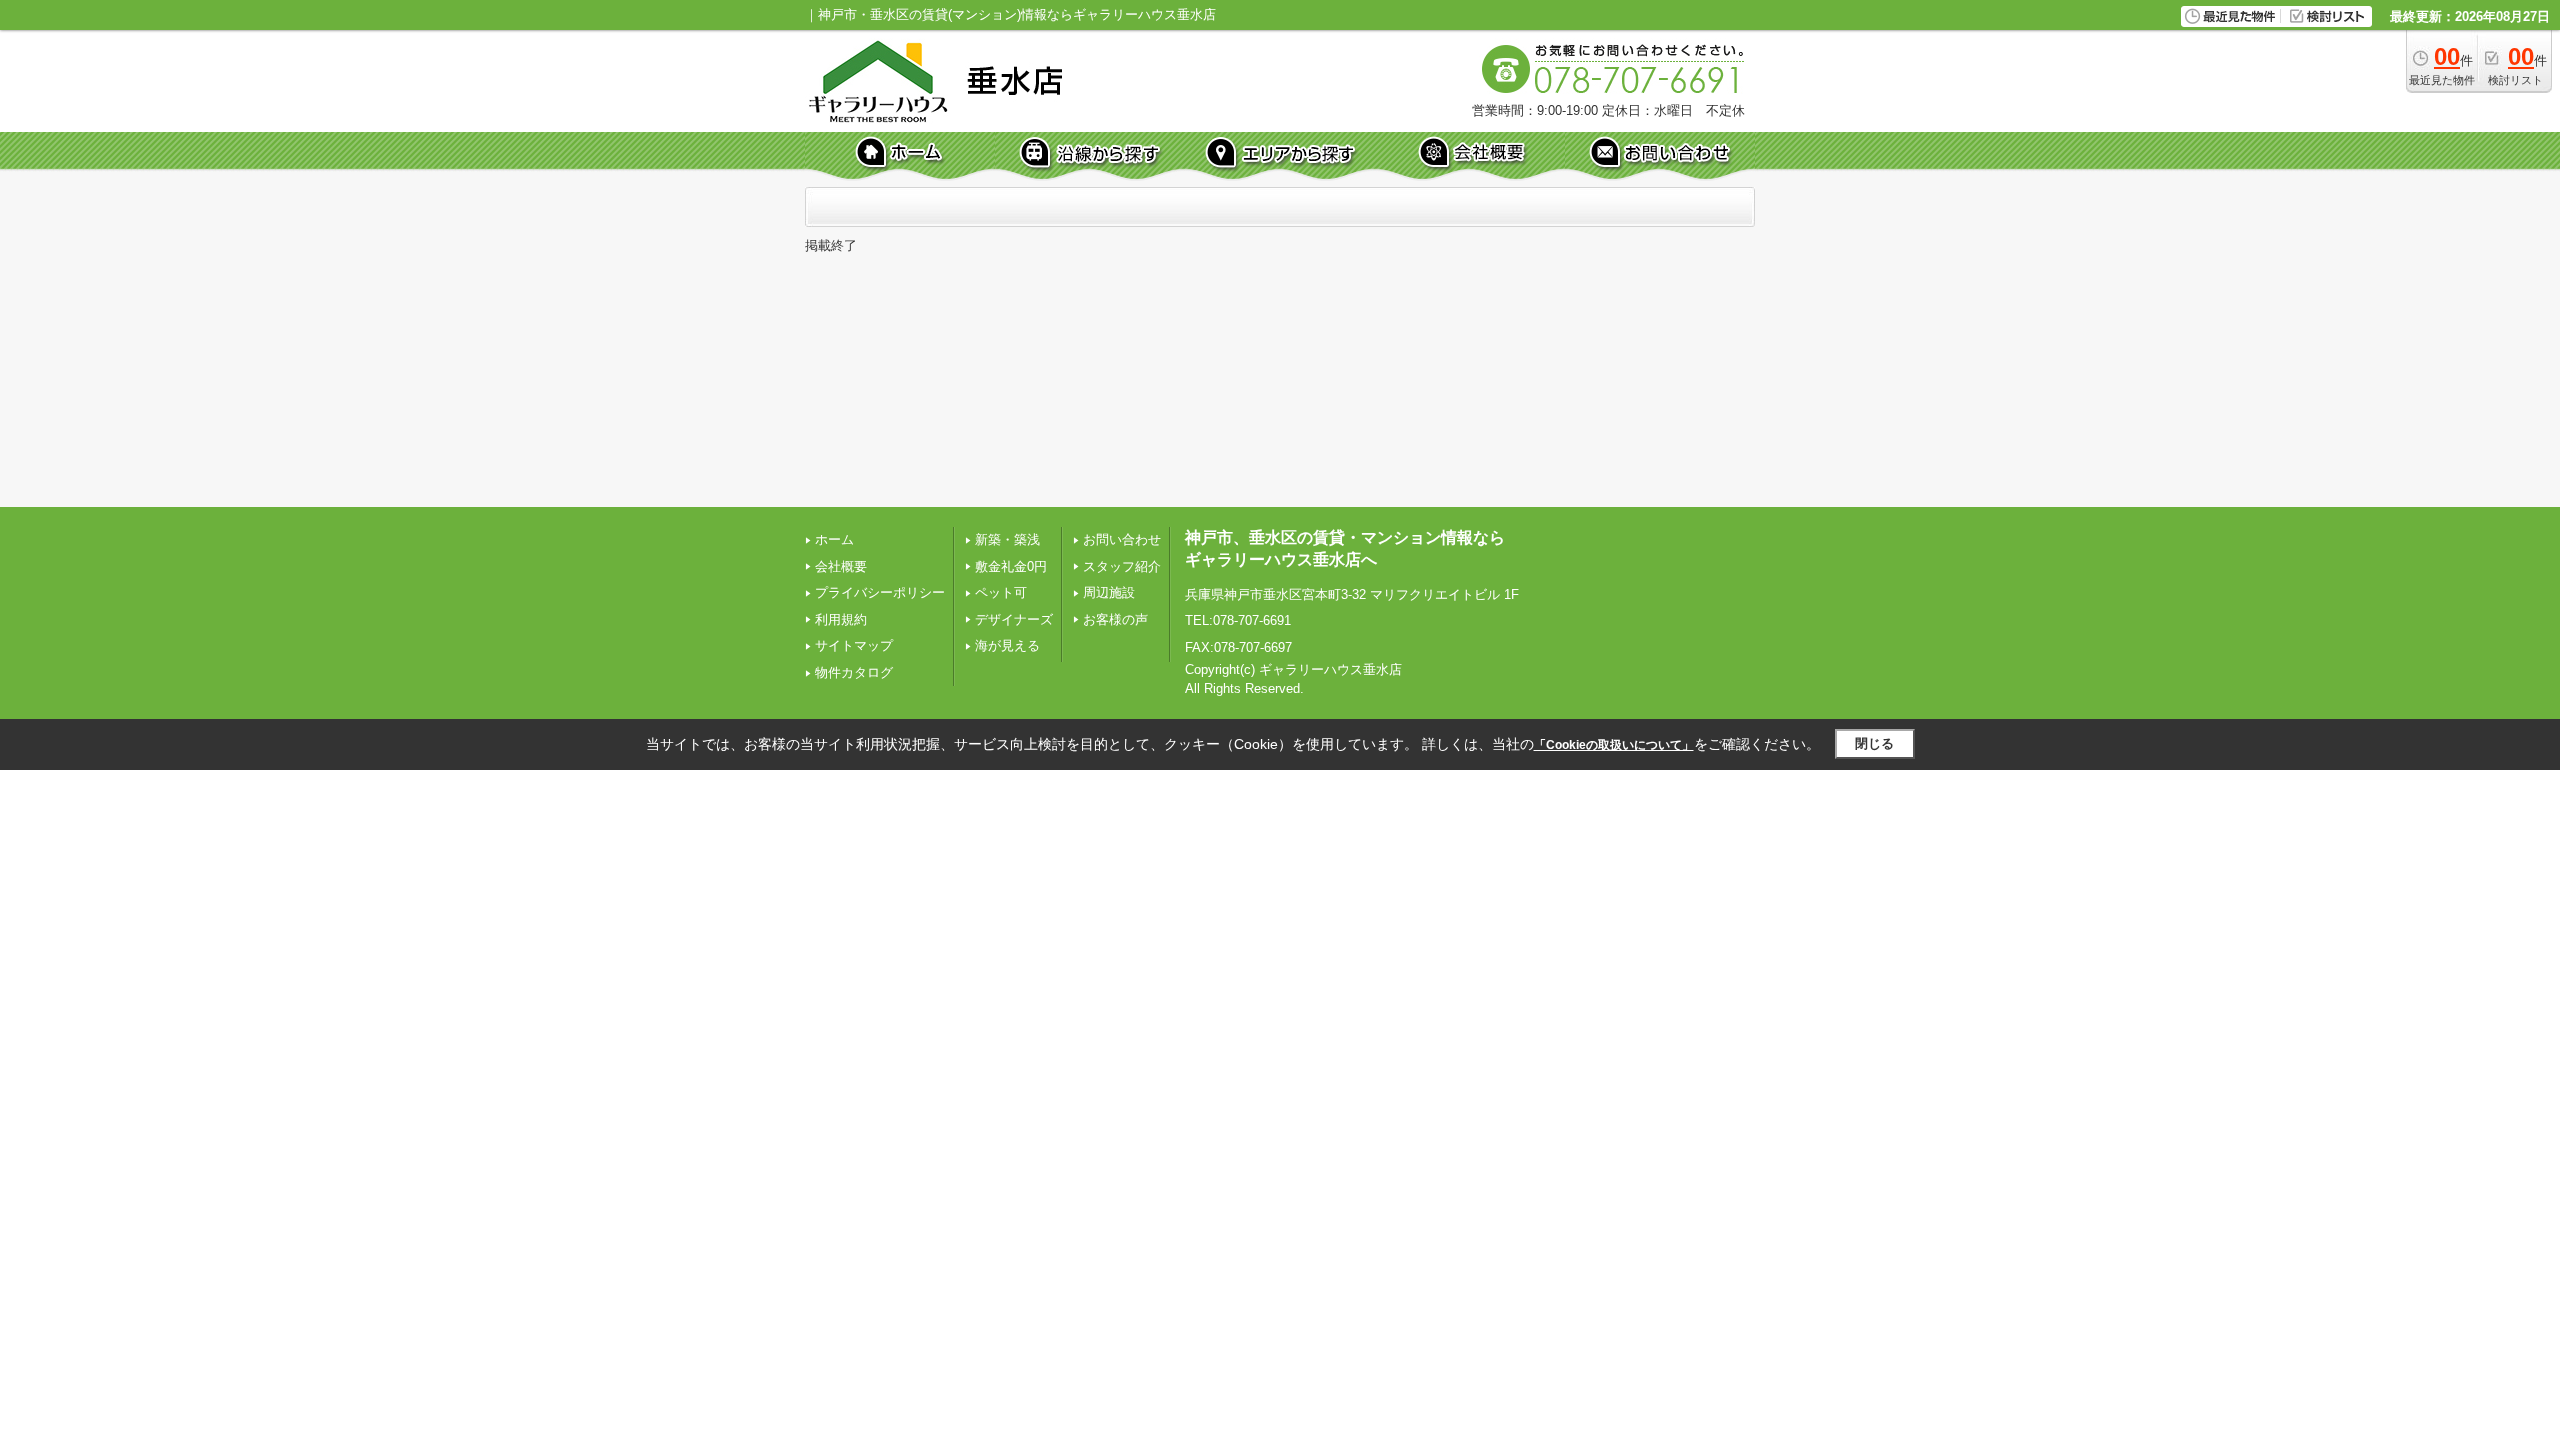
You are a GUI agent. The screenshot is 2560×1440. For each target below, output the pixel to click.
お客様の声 (1115, 619)
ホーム (834, 539)
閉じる (1874, 743)
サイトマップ (854, 645)
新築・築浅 (1007, 539)
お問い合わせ (1122, 539)
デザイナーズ (1014, 619)
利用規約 (841, 619)
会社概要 (841, 566)
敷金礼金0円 (1011, 566)
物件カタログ (854, 672)
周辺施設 (1109, 592)
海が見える (1007, 645)
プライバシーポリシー (880, 592)
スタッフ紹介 (1122, 566)
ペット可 (1001, 592)
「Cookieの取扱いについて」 (1614, 745)
